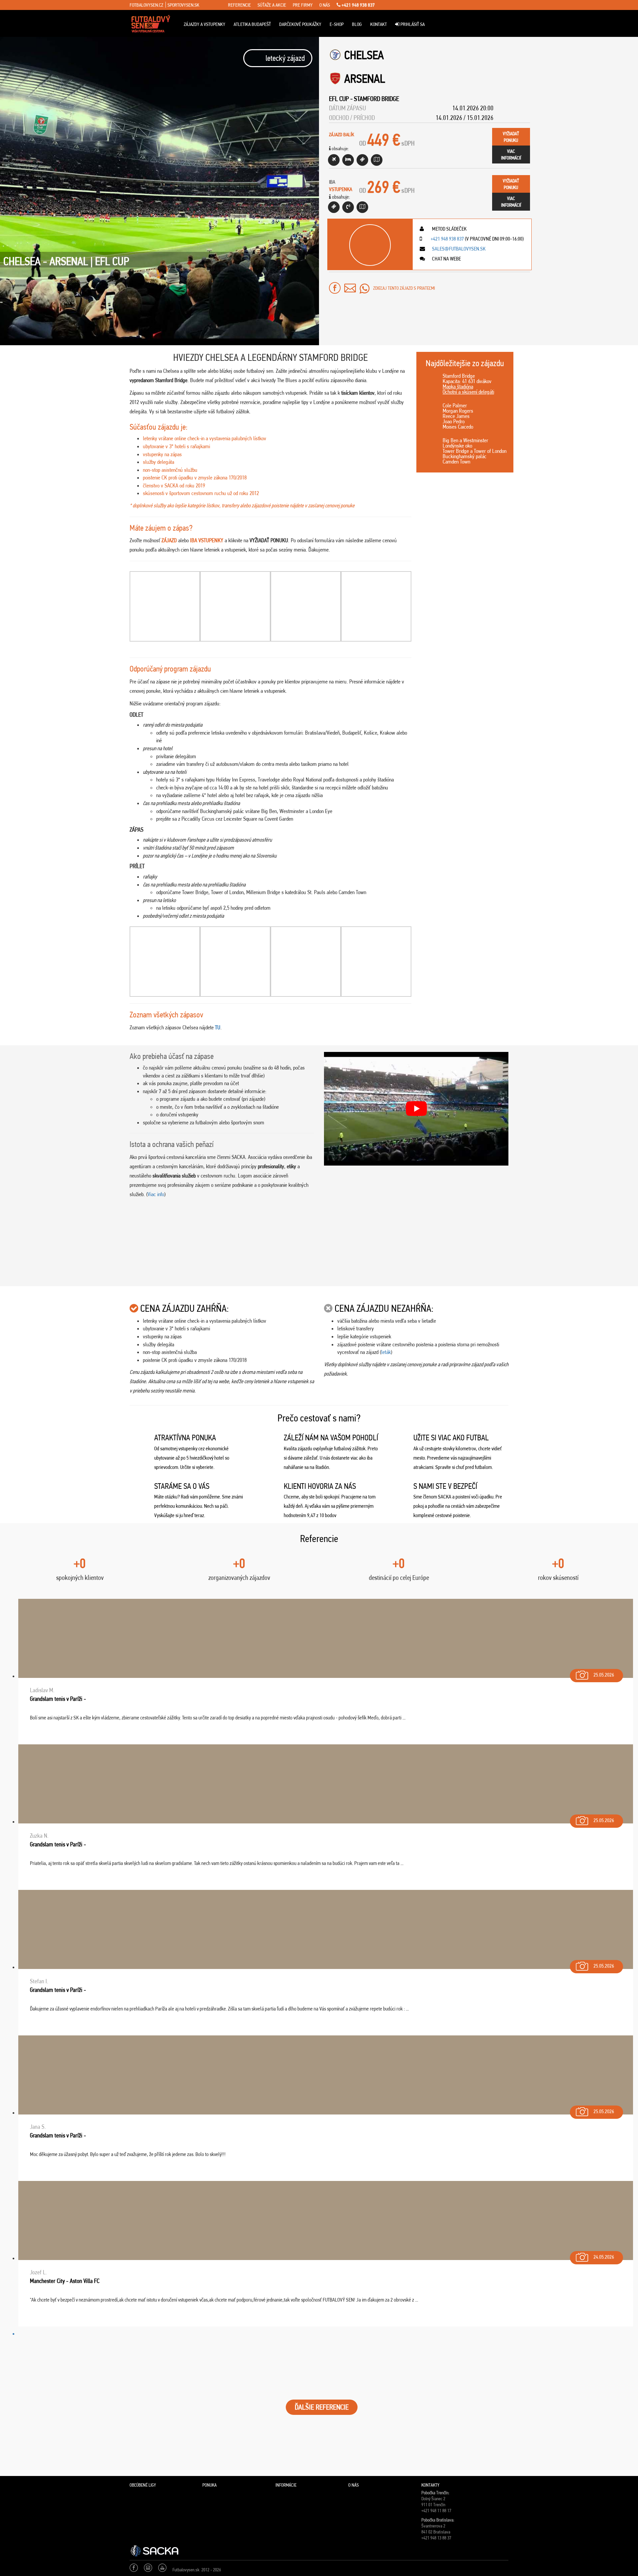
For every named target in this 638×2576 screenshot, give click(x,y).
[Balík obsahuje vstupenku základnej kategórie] (362, 160)
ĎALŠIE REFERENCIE (322, 2407)
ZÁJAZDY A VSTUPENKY (205, 24)
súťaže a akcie (272, 5)
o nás (325, 5)
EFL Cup (339, 99)
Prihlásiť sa (412, 24)
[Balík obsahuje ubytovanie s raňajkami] (348, 160)
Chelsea (364, 55)
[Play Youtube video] (416, 1109)
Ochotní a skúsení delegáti (468, 392)
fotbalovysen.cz (146, 5)
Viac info (156, 1194)
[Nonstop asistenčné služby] (348, 207)
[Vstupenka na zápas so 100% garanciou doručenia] (334, 207)
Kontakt (378, 24)
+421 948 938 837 (358, 5)
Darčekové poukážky (300, 24)
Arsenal (365, 79)
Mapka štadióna (458, 386)
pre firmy (303, 5)
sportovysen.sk (183, 5)
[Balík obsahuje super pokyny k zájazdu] (377, 160)
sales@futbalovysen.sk (458, 249)
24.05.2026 (604, 2257)
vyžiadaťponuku (511, 137)
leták (386, 1352)
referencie (239, 5)
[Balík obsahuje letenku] (334, 160)
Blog (357, 24)
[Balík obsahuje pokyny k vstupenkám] (362, 207)
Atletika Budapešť (252, 24)
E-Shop (337, 24)
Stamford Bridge (376, 99)
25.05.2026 (604, 1675)
